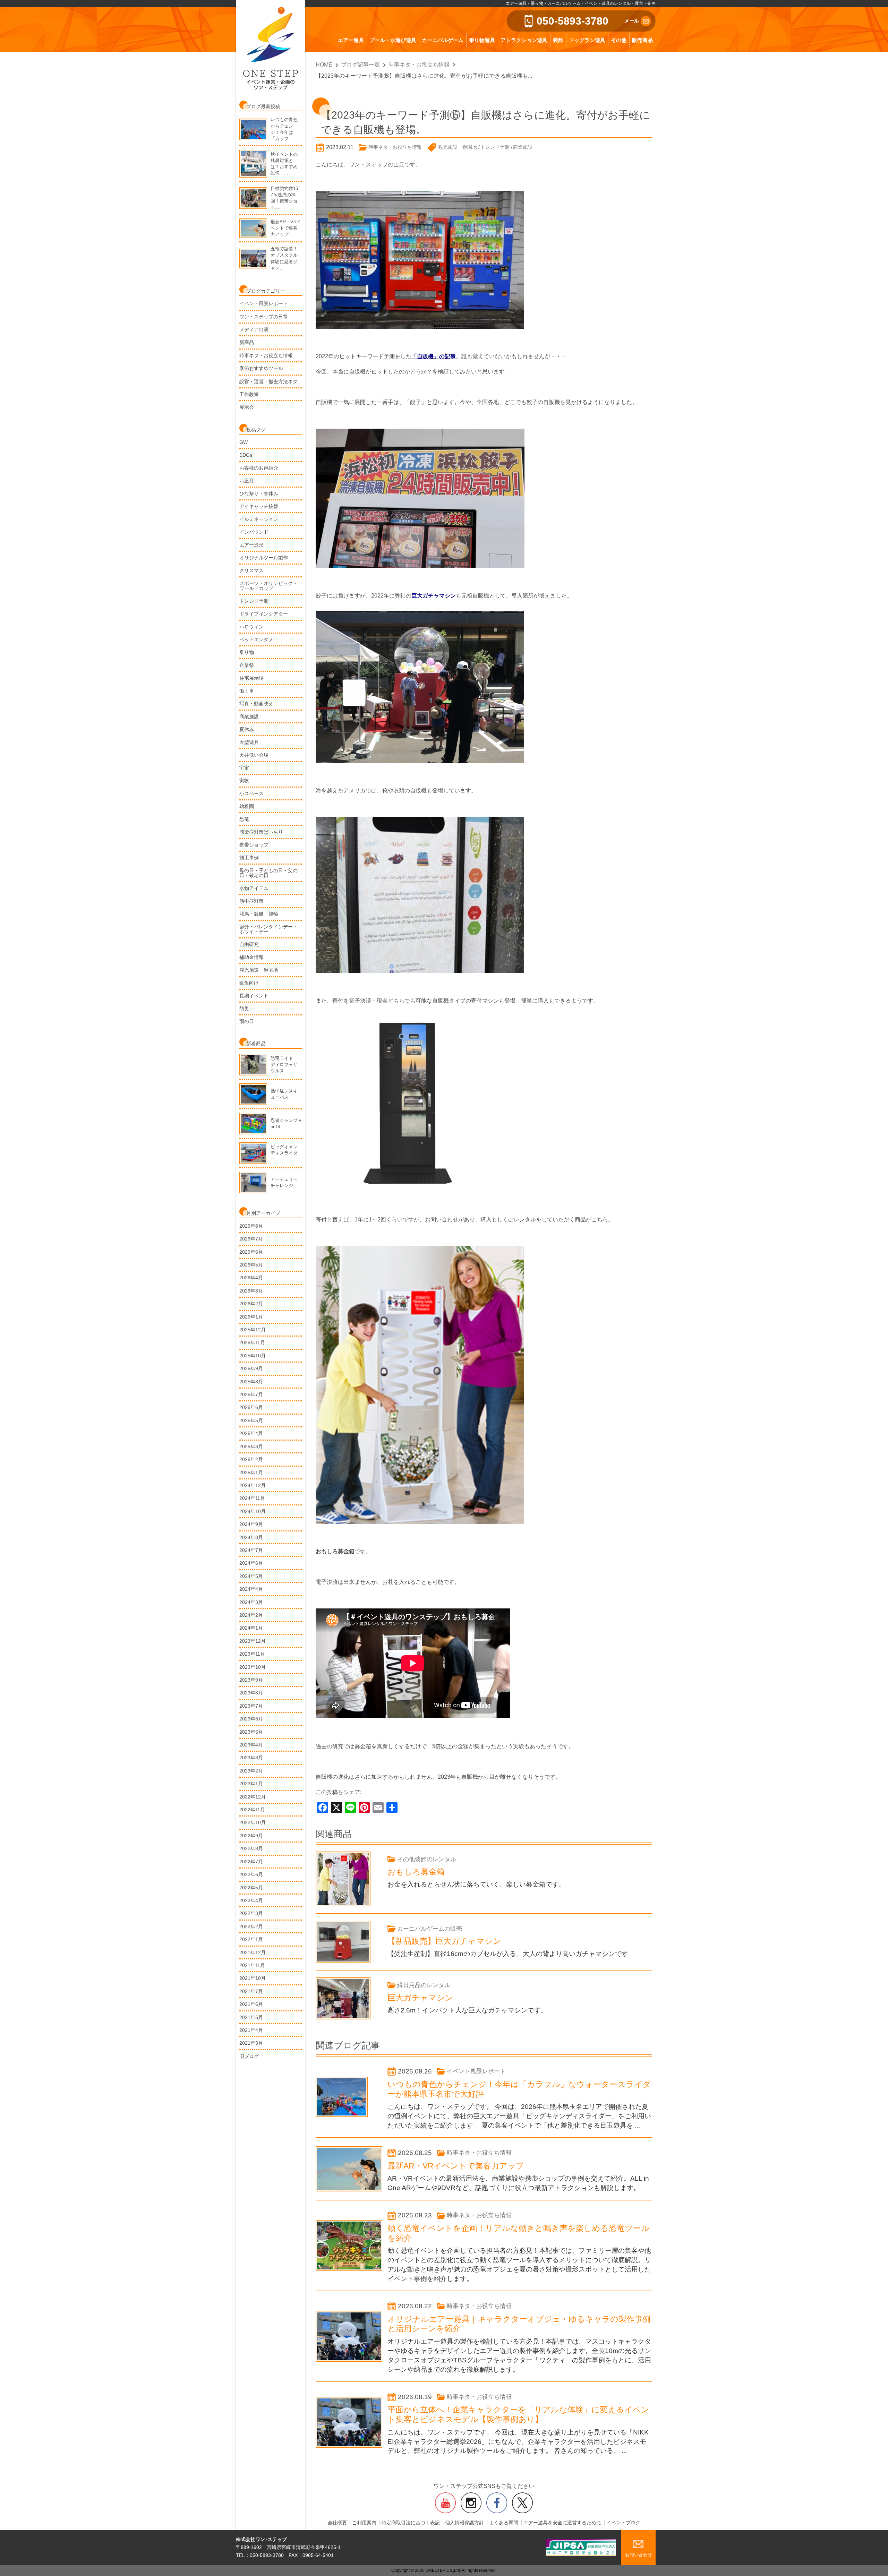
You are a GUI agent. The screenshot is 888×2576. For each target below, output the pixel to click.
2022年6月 (251, 1874)
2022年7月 (251, 1862)
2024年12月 (253, 1485)
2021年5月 (251, 2017)
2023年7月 (251, 1706)
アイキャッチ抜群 (259, 506)
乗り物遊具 (482, 40)
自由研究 (249, 944)
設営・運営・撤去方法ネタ (268, 381)
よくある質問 (504, 2523)
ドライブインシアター (264, 614)
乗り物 (247, 652)
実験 (244, 781)
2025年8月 (251, 1382)
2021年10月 (253, 1978)
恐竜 (244, 819)
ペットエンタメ (256, 639)
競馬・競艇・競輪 (259, 914)
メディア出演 (254, 329)
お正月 (247, 481)
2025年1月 (251, 1472)
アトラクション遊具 (524, 40)
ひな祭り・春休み (259, 493)
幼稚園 (247, 806)
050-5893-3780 (573, 21)
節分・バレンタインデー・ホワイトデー (268, 929)
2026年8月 (251, 1226)
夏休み (247, 729)
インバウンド (254, 532)
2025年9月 (251, 1368)
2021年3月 (251, 2043)
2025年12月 (253, 1330)
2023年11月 (252, 1654)
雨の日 (247, 1021)
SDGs (246, 455)
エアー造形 (251, 545)
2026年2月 (251, 1304)
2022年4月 (251, 1900)
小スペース (251, 793)
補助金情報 (251, 957)
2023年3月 (251, 1758)
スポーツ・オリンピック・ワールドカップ (268, 586)
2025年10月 (253, 1356)
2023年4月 (251, 1745)
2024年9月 (251, 1524)
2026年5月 (251, 1265)
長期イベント (254, 996)
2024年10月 (253, 1511)
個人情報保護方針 (464, 2523)
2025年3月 (251, 1446)
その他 (619, 40)
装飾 (558, 40)
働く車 (247, 691)
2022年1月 (251, 1939)
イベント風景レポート (264, 303)
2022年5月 (251, 1888)
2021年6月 (251, 2004)
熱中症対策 (251, 901)
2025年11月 (252, 1342)
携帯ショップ (254, 845)
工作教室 (249, 394)
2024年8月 (251, 1537)
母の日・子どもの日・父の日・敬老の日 (268, 873)
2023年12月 (253, 1641)
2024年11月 (252, 1498)
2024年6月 (251, 1563)
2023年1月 (251, 1784)
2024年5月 (251, 1576)
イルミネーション (259, 519)
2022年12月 (253, 1797)
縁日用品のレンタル (424, 1985)
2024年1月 (251, 1628)
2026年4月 (251, 1278)
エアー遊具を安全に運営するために (562, 2523)
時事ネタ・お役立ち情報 (266, 355)
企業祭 (247, 665)
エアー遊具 (351, 40)
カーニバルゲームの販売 (430, 1929)
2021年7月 (251, 1991)
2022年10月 (253, 1822)
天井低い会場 (254, 755)
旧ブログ (249, 2056)
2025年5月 (251, 1420)
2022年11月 (252, 1810)
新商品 (247, 342)
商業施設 (249, 716)
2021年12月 (253, 1952)
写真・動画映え (256, 704)
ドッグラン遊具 (587, 40)
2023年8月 (251, 1693)
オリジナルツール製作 (264, 558)
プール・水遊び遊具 (393, 40)
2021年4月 (251, 2030)
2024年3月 (251, 1602)
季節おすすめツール (261, 368)
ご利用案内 (364, 2523)
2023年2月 (251, 1771)
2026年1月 (251, 1317)
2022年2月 (251, 1926)
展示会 (247, 407)
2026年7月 (251, 1239)
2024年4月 (251, 1589)
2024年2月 (251, 1615)
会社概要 (337, 2523)
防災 (244, 1008)
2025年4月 (251, 1433)
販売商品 (642, 40)
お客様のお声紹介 (259, 468)
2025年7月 (251, 1394)
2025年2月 (251, 1459)
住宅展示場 (251, 678)
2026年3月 (251, 1291)
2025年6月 (251, 1407)
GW (244, 442)
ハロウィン (251, 627)
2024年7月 (251, 1550)
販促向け (249, 983)
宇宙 (244, 768)
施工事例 (249, 858)
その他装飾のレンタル (427, 1859)
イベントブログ (623, 2523)
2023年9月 (251, 1680)
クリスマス (251, 570)
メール (632, 21)
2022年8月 (251, 1848)
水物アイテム (254, 888)
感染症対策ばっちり (261, 832)
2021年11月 (252, 1965)
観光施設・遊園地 (259, 970)
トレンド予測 (254, 601)
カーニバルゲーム (443, 40)
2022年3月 (251, 1913)
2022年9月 (251, 1836)
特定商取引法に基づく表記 (411, 2523)
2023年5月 (251, 1732)
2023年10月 (253, 1667)
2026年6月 (251, 1252)
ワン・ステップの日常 (264, 317)
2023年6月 (251, 1719)
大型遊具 (249, 742)
